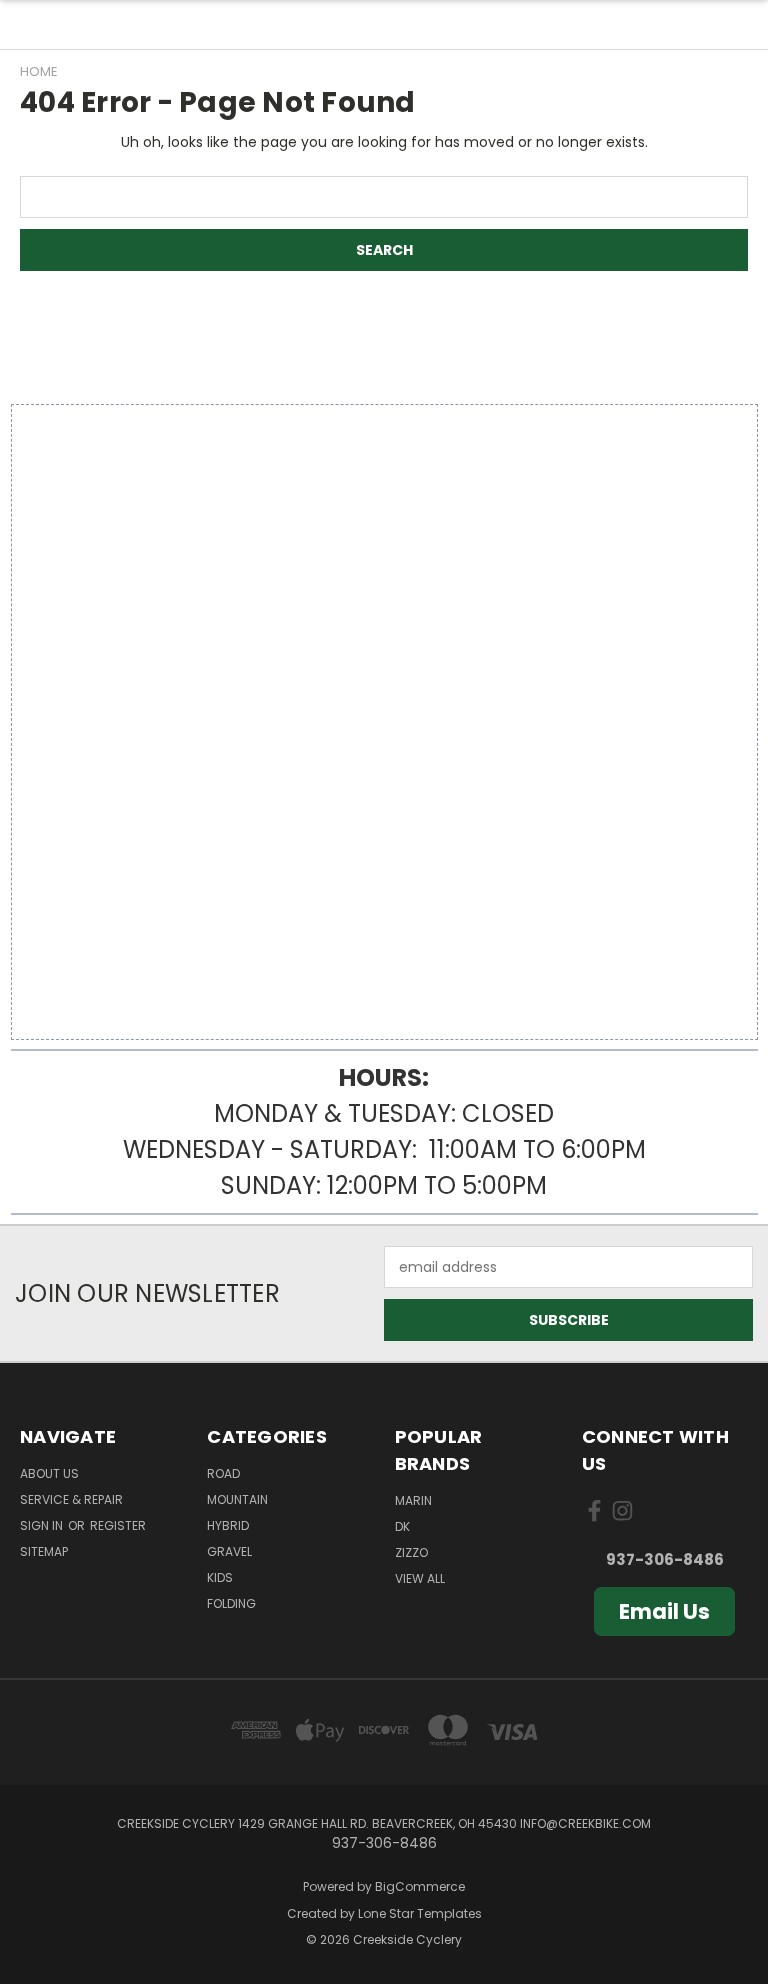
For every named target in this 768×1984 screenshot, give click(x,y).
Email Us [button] (664, 1611)
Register (118, 1525)
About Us (49, 1473)
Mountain (237, 1499)
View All (420, 1578)
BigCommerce (420, 1886)
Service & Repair (71, 1499)
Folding (231, 1603)
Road (223, 1473)
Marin (413, 1500)
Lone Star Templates (420, 1913)
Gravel (229, 1551)
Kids (220, 1577)
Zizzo (411, 1552)
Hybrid (228, 1525)
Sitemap (44, 1551)
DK (402, 1526)
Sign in (43, 1525)
